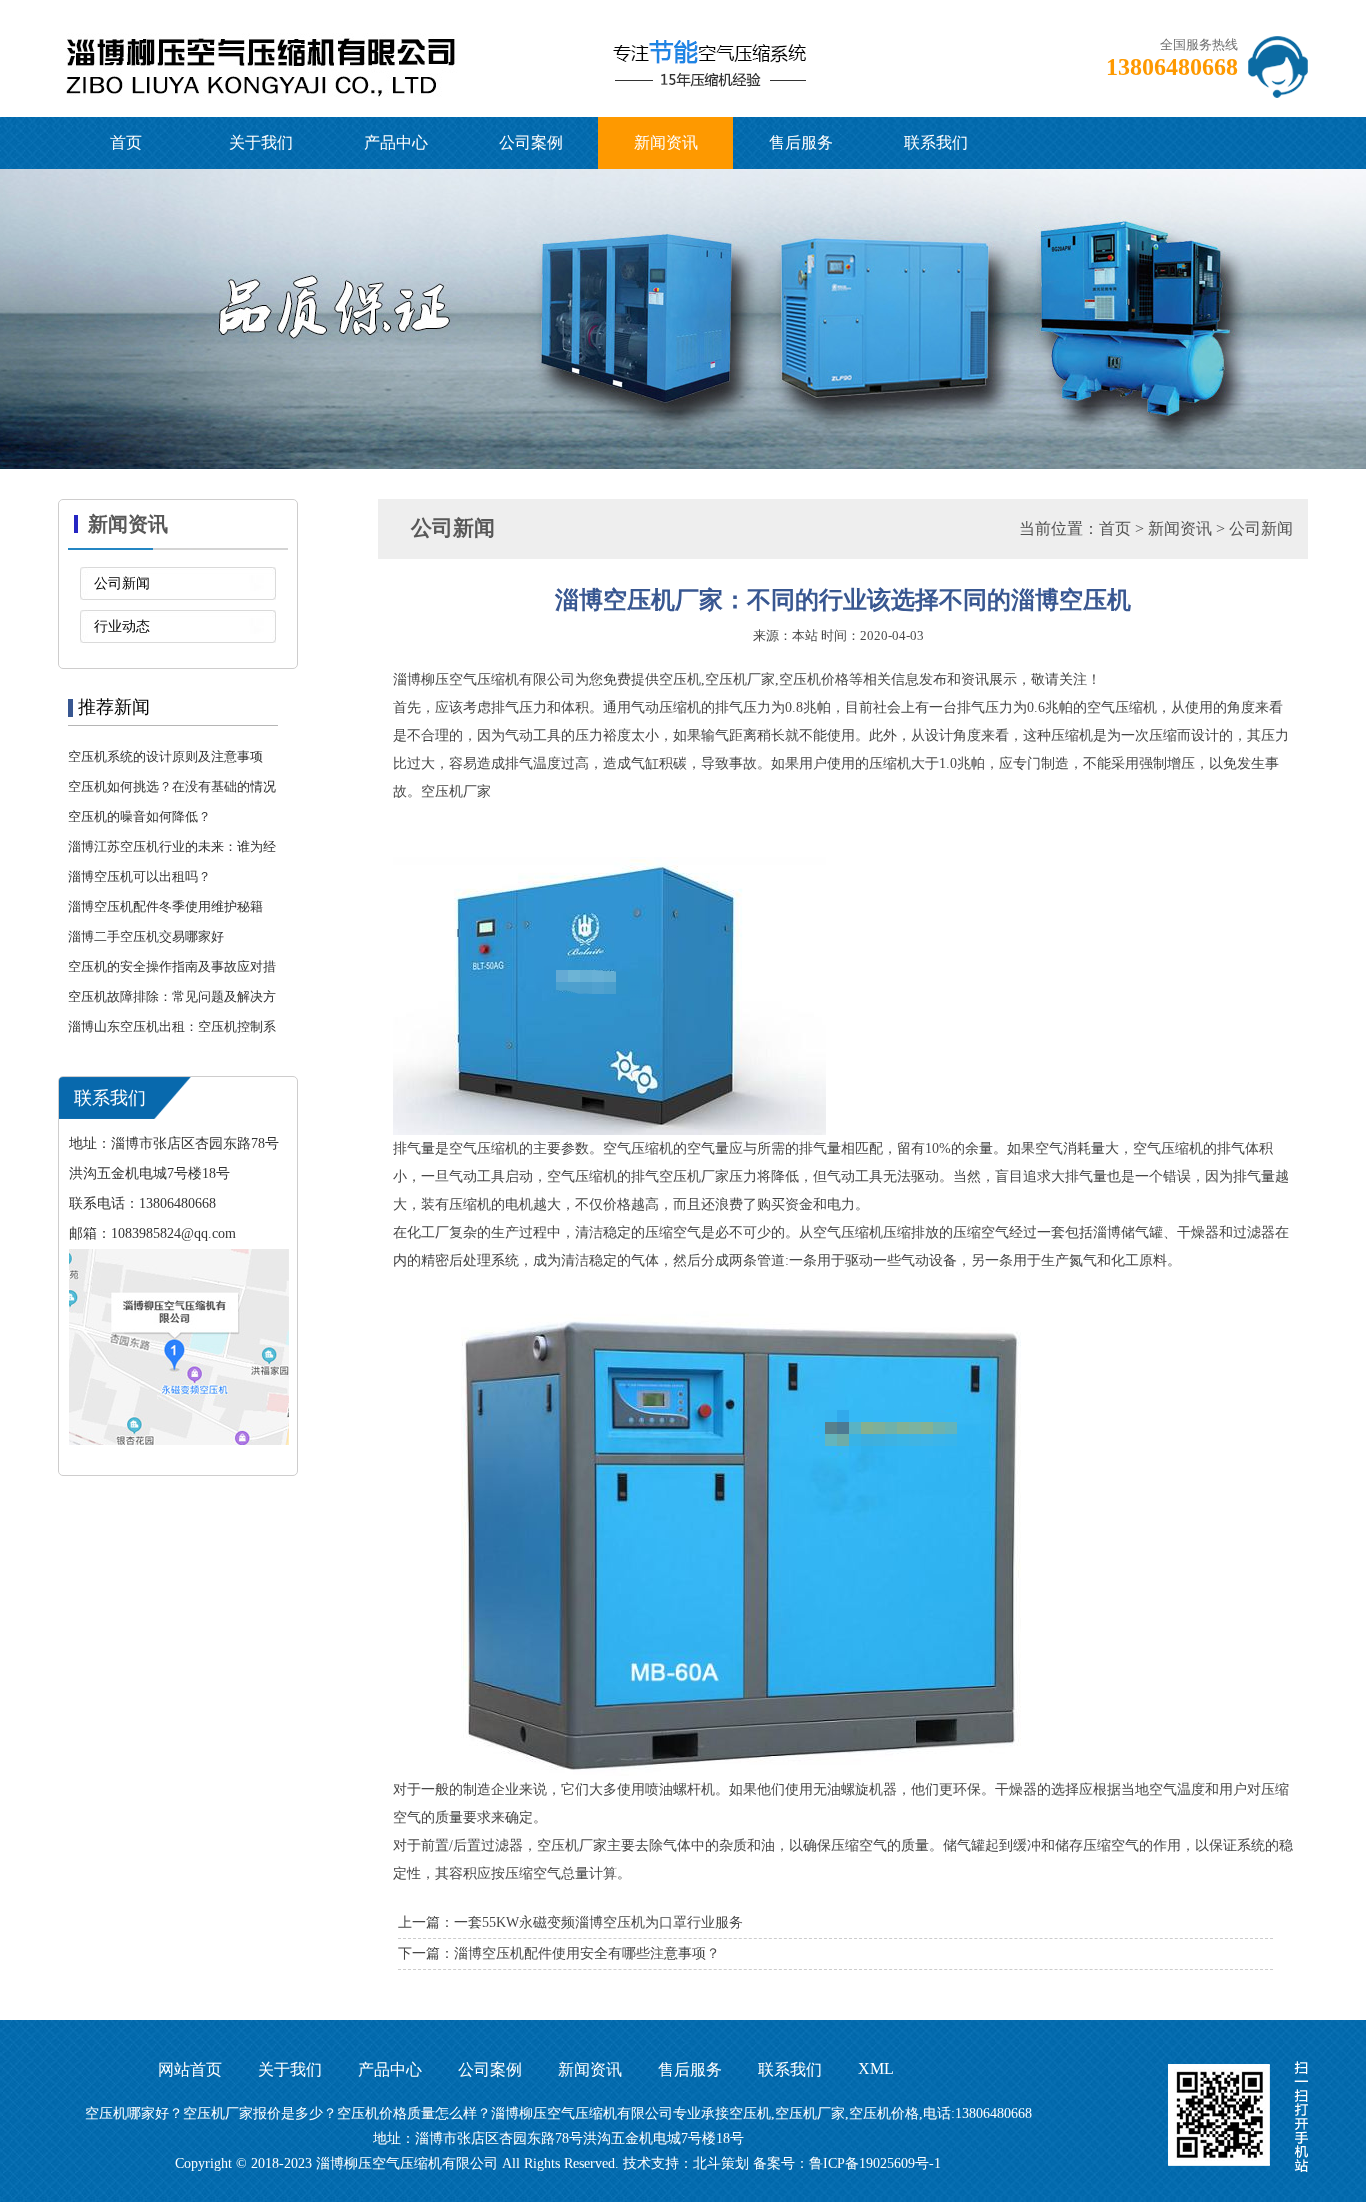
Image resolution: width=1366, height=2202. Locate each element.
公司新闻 (122, 583)
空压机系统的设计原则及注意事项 (165, 756)
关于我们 (261, 142)
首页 (126, 142)
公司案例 (531, 142)
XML (876, 2068)
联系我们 (936, 142)
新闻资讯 (666, 142)
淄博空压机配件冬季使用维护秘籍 (165, 906)
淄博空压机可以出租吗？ (139, 876)
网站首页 (190, 2069)
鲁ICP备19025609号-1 (875, 2163)
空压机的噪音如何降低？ (139, 816)
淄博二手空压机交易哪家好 (146, 936)
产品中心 (396, 142)
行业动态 (122, 626)
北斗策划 (721, 2163)
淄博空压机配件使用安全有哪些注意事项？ (587, 1953)
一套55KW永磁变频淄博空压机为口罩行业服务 (598, 1922)
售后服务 (801, 142)
